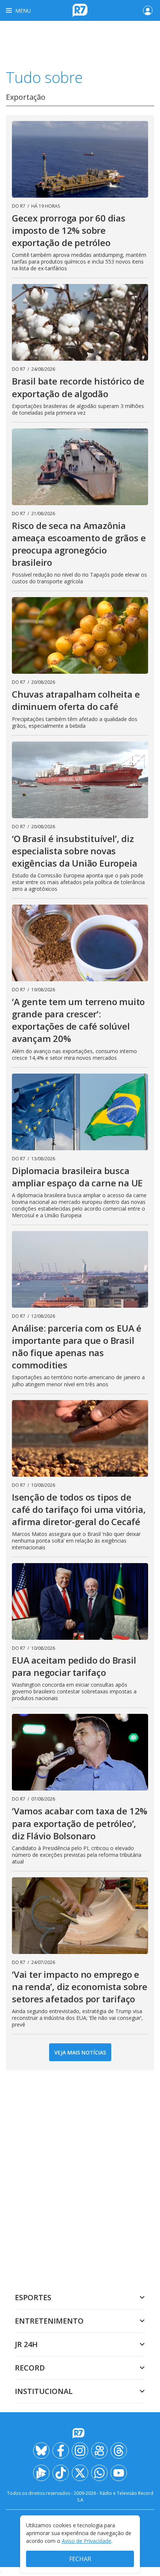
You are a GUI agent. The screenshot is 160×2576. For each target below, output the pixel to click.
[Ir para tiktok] (61, 2473)
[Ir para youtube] (119, 2473)
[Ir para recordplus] (41, 2473)
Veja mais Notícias (80, 2052)
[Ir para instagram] (80, 2451)
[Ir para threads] (119, 2451)
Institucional (44, 2391)
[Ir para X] (80, 2473)
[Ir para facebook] (61, 2451)
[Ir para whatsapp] (99, 2473)
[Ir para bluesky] (41, 2451)
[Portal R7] (80, 10)
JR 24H (26, 2344)
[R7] (80, 2433)
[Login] (148, 10)
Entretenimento (49, 2321)
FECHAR (80, 2559)
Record (30, 2368)
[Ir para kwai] (99, 2451)
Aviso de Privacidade (87, 2541)
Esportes (33, 2297)
